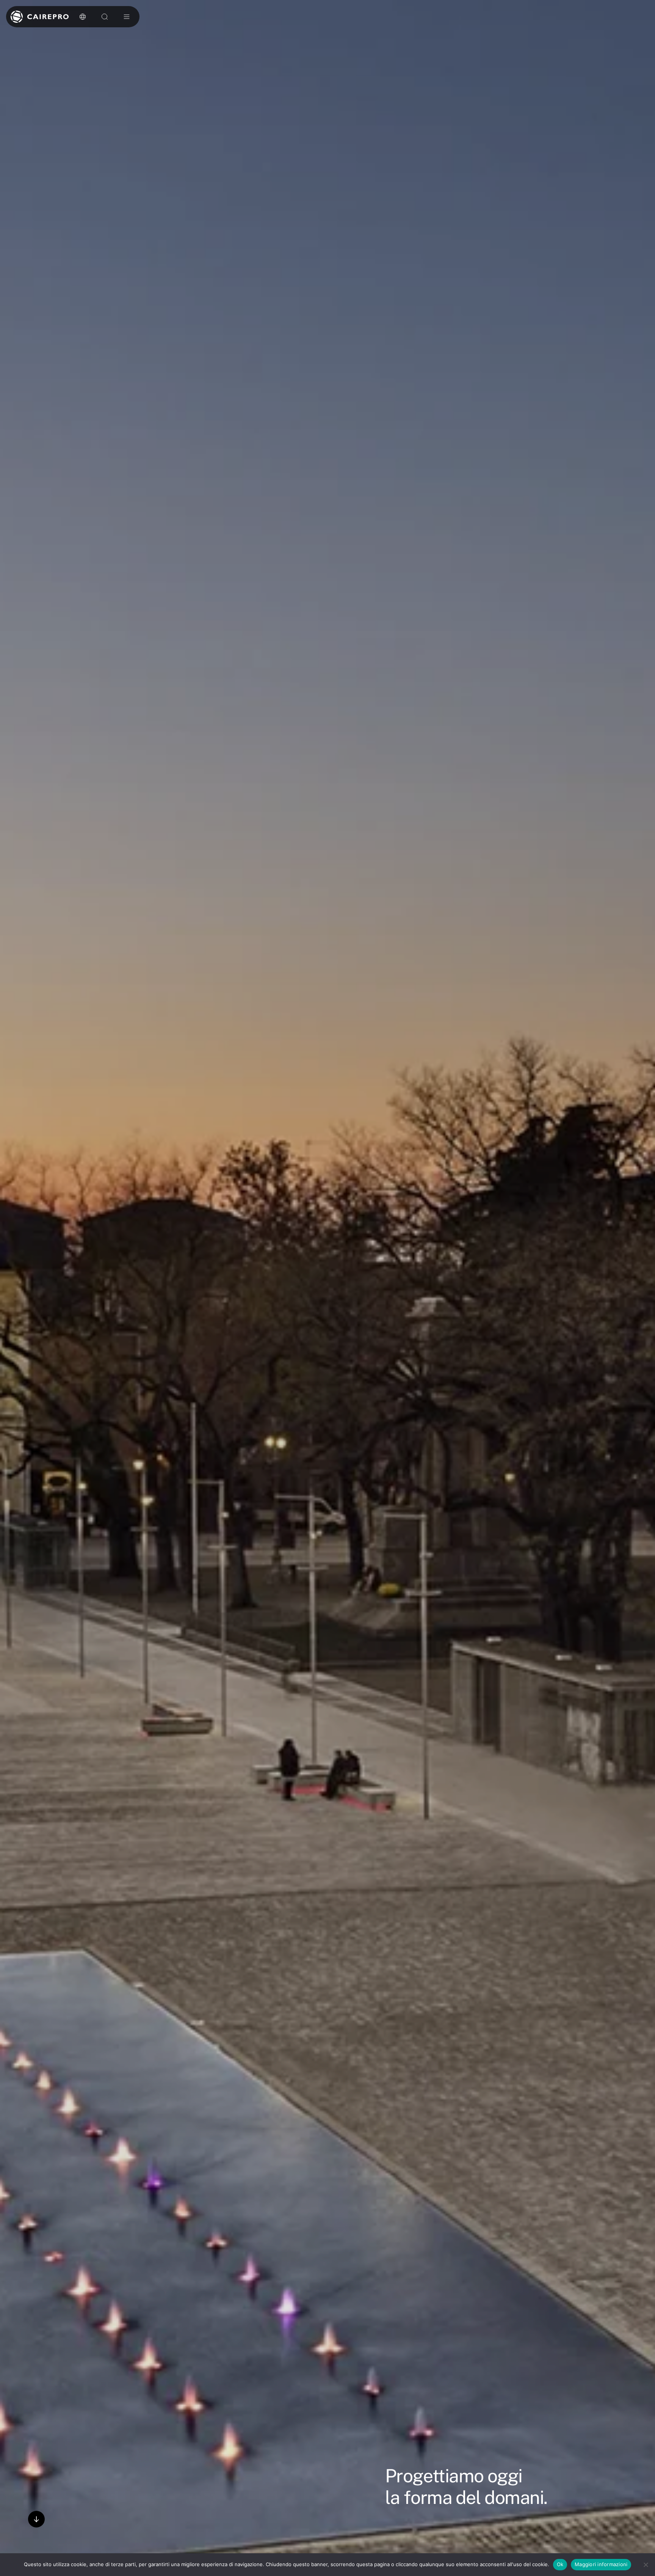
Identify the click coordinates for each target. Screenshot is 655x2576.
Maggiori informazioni (601, 2564)
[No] (646, 2565)
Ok (560, 2564)
